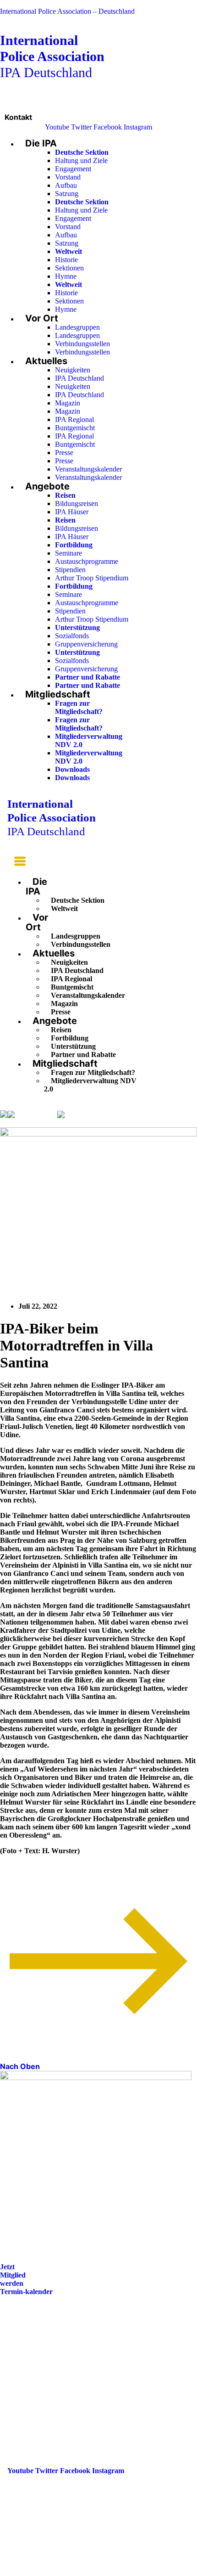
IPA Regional (74, 419)
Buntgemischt (75, 428)
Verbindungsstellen (82, 344)
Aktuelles (46, 361)
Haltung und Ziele (81, 160)
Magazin (68, 403)
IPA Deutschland (52, 56)
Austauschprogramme (87, 561)
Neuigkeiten (73, 370)
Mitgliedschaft (58, 694)
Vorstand (68, 177)
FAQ (15, 2355)
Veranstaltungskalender (88, 469)
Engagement (73, 169)
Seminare (68, 553)
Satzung (67, 194)
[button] (16, 863)
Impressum (25, 2368)
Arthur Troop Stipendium (92, 578)
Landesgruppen (77, 327)
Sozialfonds (72, 636)
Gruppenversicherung (86, 644)
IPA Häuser (72, 512)
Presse (64, 453)
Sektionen (69, 268)
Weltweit (64, 908)
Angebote (47, 486)
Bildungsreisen (77, 503)
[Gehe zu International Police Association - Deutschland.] (4, 1115)
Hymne (66, 276)
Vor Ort (42, 318)
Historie (66, 260)
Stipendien (70, 570)
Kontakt (18, 117)
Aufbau (66, 185)
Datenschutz (27, 2381)
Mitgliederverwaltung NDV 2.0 (90, 1085)
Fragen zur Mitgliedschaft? (79, 707)
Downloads (72, 769)
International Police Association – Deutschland (67, 11)
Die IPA (41, 143)
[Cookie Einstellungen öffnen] (69, 2572)
